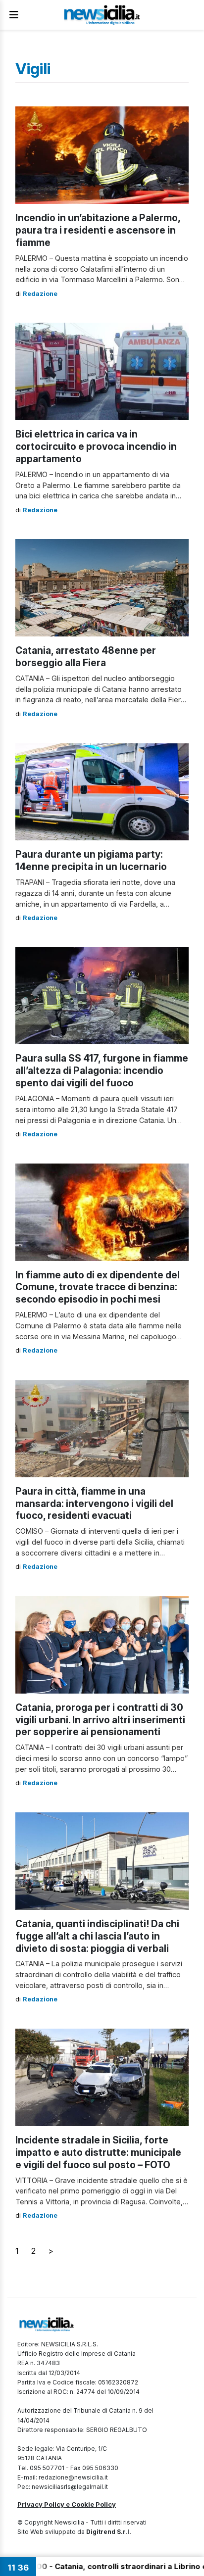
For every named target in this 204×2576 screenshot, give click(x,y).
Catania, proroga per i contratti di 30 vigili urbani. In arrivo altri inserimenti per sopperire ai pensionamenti (100, 1720)
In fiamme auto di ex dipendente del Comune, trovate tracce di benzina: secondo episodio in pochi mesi (98, 1287)
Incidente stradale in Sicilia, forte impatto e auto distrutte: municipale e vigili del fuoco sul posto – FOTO (98, 2152)
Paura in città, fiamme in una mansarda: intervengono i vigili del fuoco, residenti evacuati (94, 1504)
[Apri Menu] (14, 15)
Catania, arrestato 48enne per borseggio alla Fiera (86, 656)
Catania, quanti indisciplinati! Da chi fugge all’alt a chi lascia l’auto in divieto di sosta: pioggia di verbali (97, 1936)
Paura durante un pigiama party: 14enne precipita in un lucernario (91, 860)
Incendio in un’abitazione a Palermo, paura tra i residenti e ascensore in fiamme (98, 230)
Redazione (40, 294)
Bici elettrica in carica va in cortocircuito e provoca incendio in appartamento (96, 446)
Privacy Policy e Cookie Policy (67, 2504)
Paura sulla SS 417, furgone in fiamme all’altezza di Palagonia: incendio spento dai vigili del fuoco (102, 1070)
